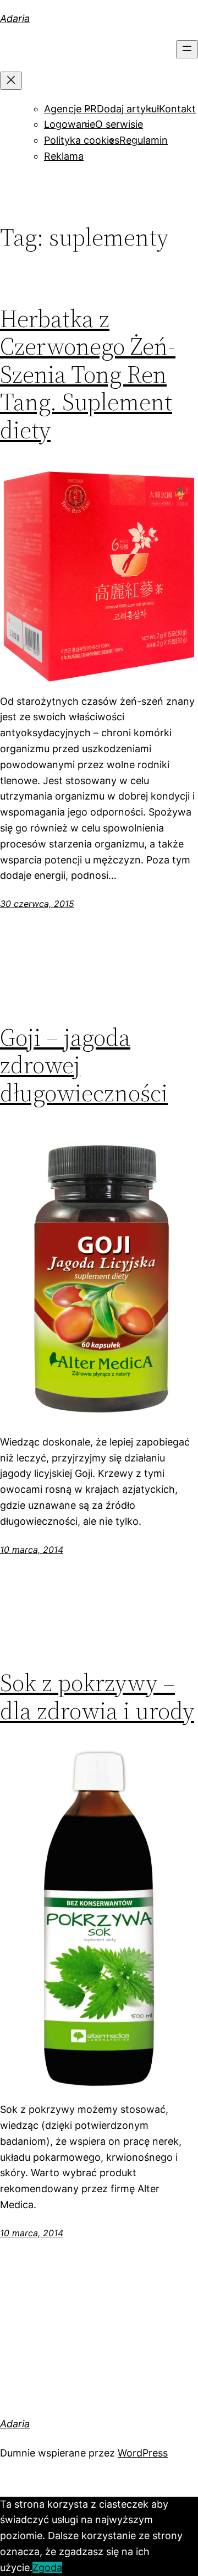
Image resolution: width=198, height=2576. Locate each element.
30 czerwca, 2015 (37, 904)
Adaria (15, 18)
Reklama (64, 156)
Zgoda (47, 2567)
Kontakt (177, 109)
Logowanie (70, 124)
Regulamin (144, 140)
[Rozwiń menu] (187, 49)
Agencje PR (70, 109)
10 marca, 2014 (32, 1550)
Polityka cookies (82, 140)
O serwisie (119, 124)
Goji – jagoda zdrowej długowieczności (84, 1066)
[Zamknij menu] (11, 81)
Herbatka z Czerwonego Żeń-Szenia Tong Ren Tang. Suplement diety (88, 375)
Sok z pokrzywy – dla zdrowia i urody (97, 1697)
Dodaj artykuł (128, 109)
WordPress (143, 2453)
